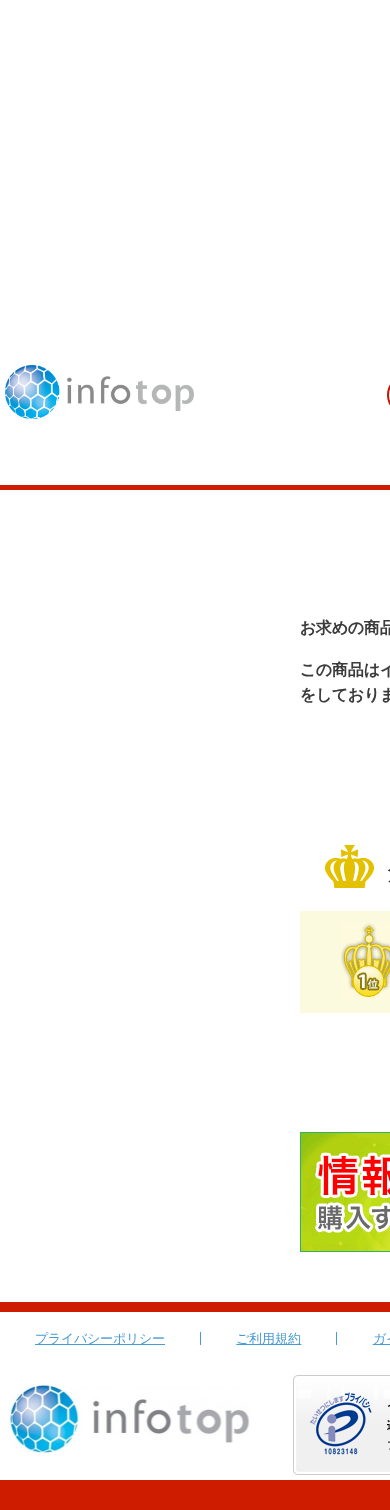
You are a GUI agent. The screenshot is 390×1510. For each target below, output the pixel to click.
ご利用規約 (268, 1338)
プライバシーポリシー (100, 1338)
